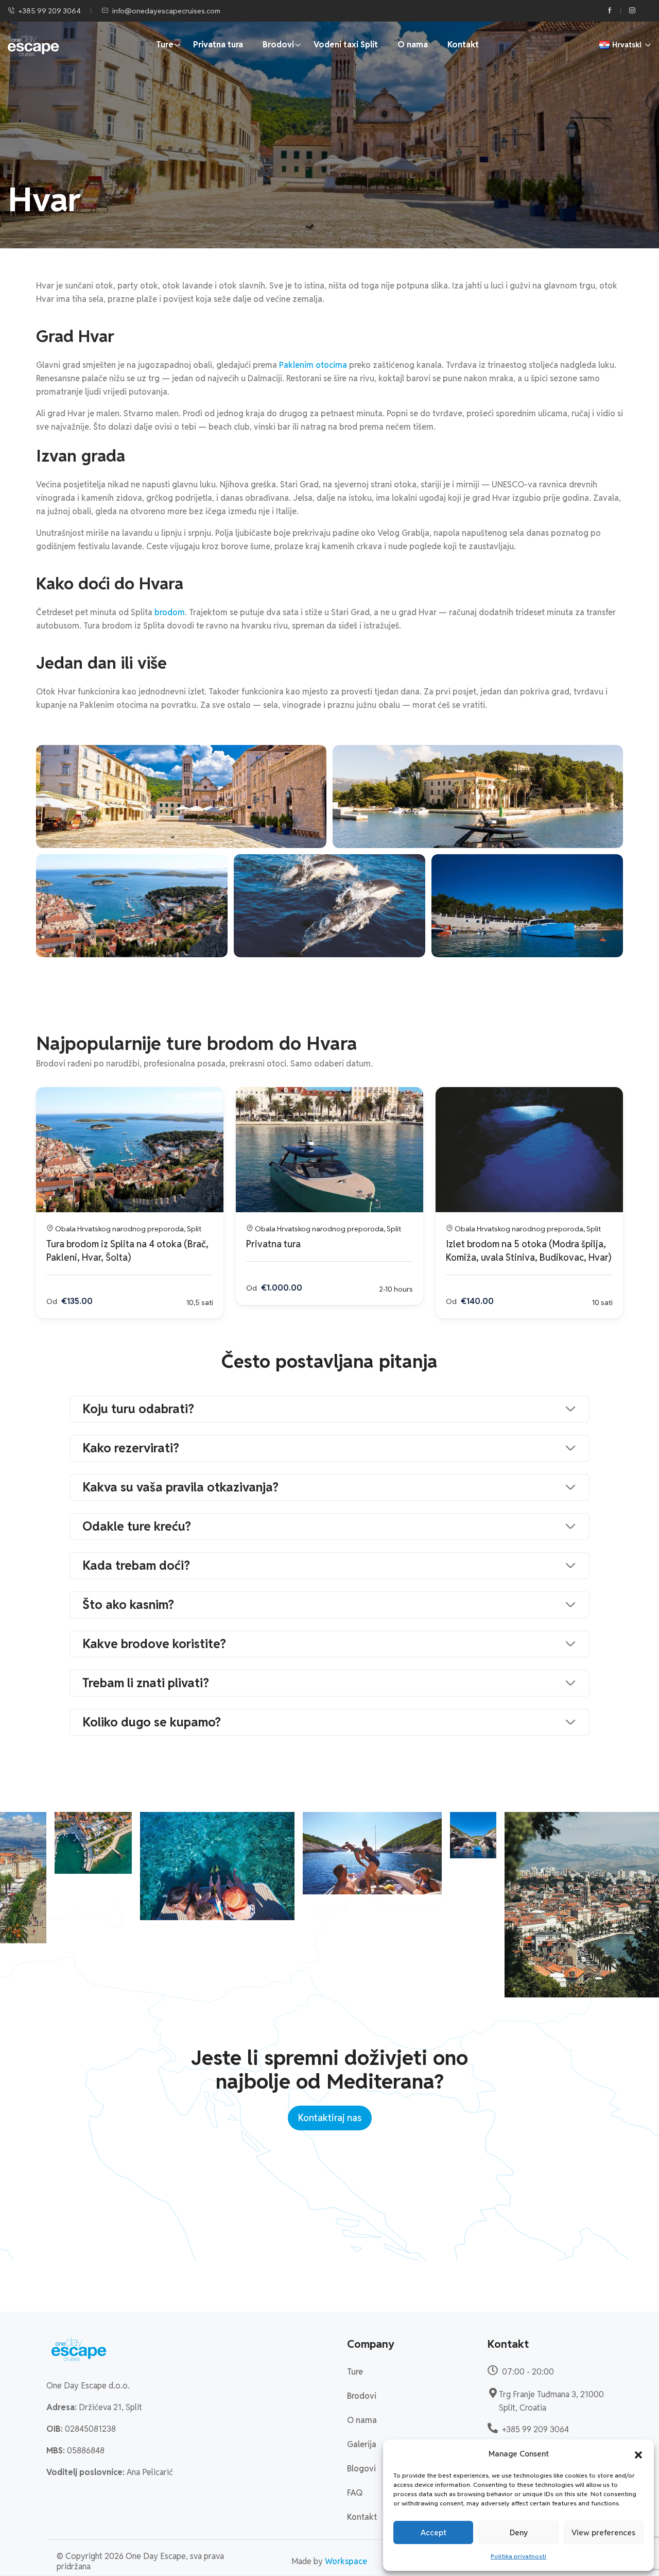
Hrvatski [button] (627, 45)
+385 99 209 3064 (50, 11)
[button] (638, 2454)
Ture (165, 45)
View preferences (603, 2532)
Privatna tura (218, 45)
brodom (170, 612)
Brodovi (278, 45)
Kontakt (463, 45)
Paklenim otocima (313, 365)
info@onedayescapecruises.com (166, 11)
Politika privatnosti (518, 2556)
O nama (413, 45)
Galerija (362, 2444)
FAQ (355, 2493)
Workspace (346, 2561)
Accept (433, 2532)
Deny (519, 2532)
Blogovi (361, 2469)
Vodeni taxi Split (346, 45)
